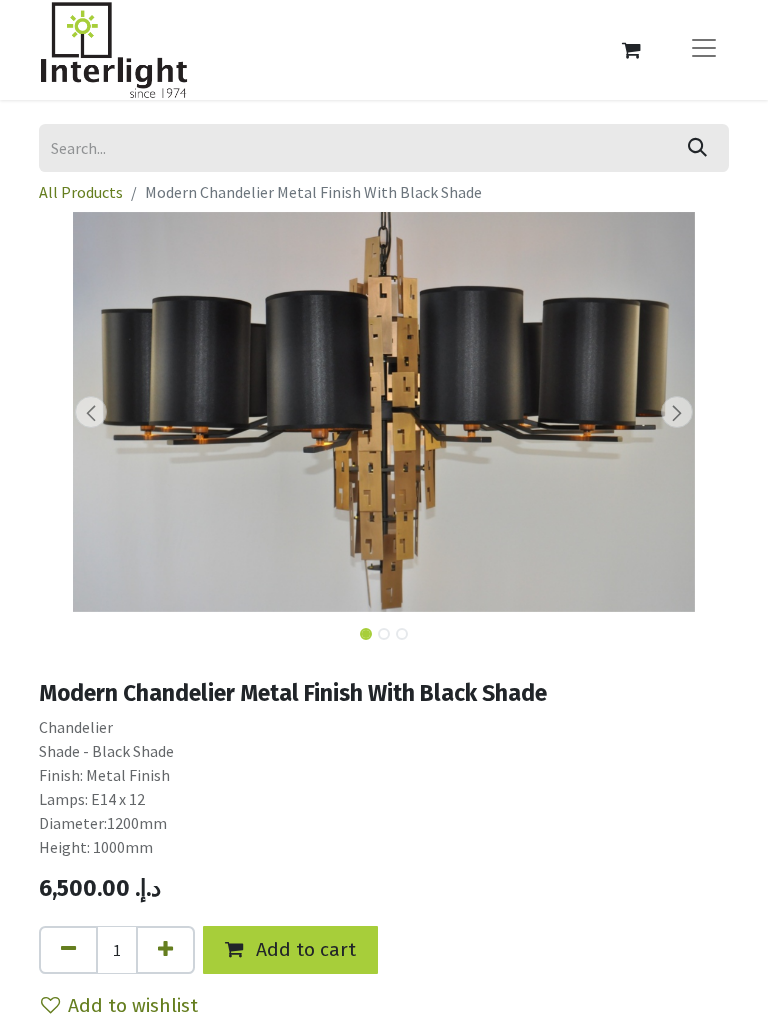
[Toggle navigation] (704, 50)
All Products (81, 192)
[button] (91, 412)
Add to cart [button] (303, 949)
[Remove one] (68, 950)
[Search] (697, 148)
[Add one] (165, 950)
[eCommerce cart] (631, 50)
